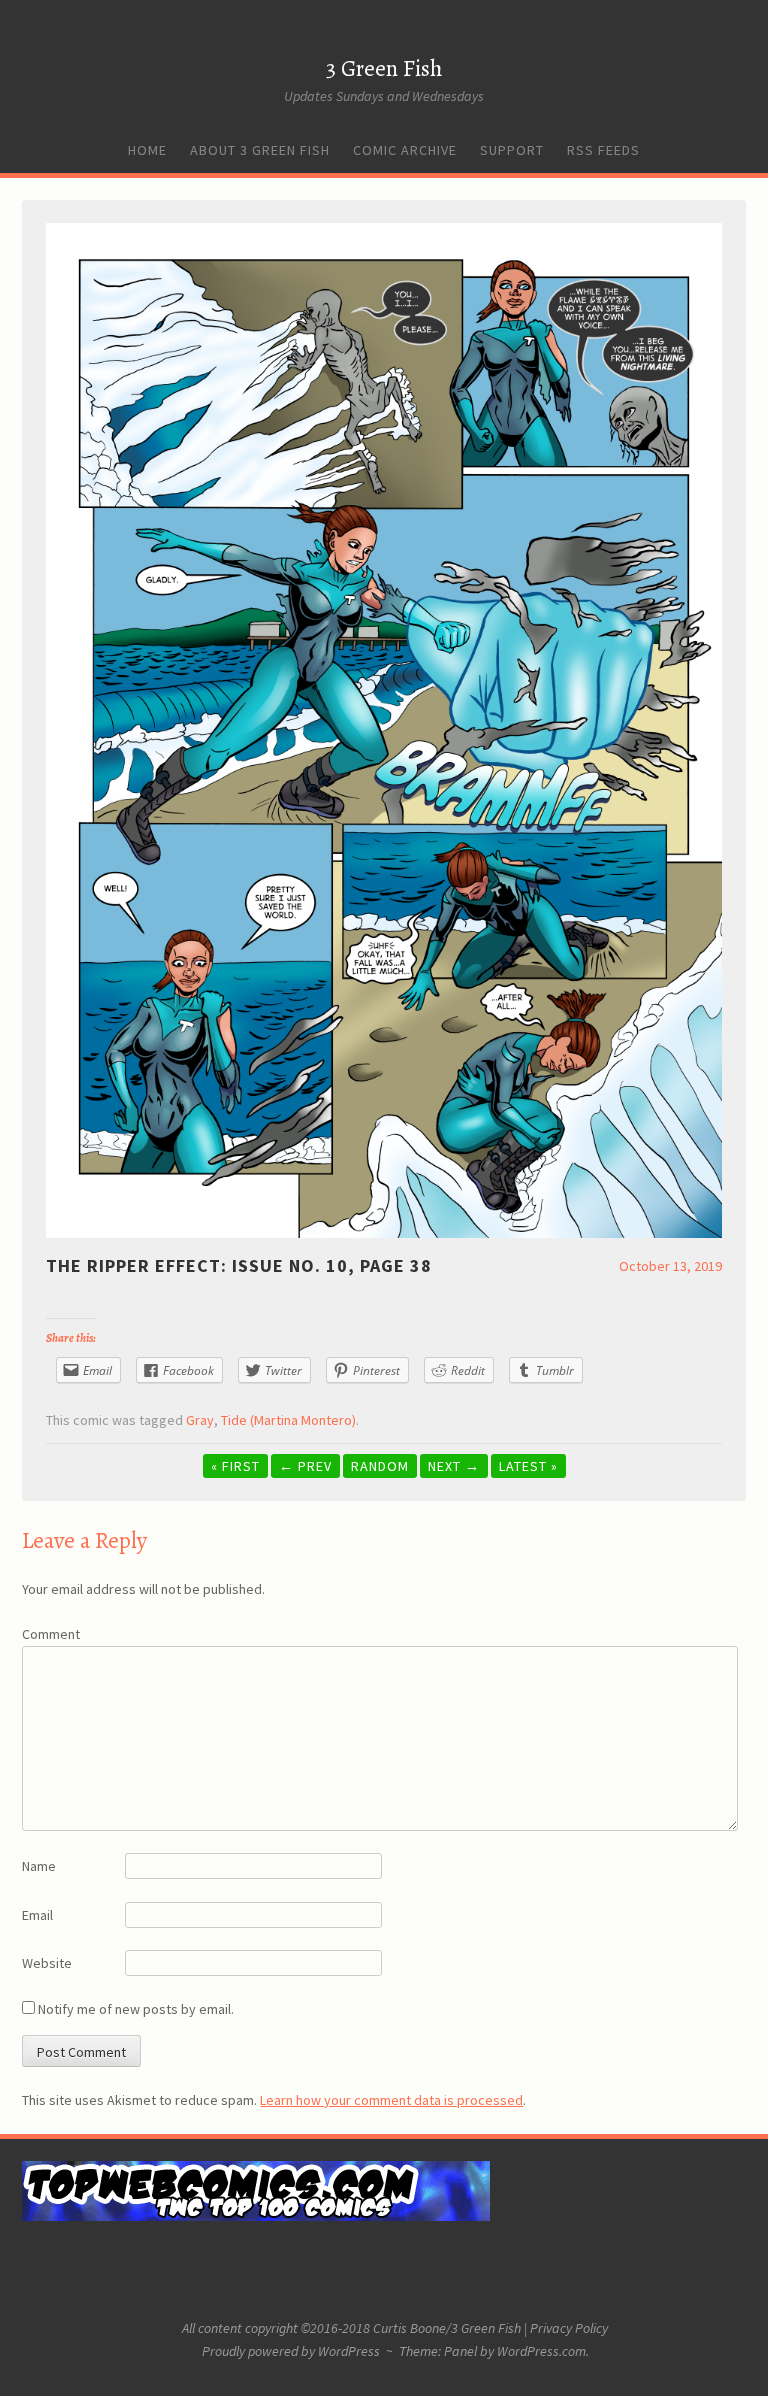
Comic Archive (405, 150)
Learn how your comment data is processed (391, 2100)
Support (512, 150)
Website (47, 1963)
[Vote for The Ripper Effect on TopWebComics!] (256, 2216)
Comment (51, 1634)
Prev (305, 1466)
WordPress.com (541, 2351)
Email (37, 1915)
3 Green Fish (384, 68)
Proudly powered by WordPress (291, 2351)
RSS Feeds (603, 150)
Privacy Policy (569, 2328)
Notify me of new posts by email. (136, 2009)
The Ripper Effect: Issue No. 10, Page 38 (239, 1265)
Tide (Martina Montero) (288, 1420)
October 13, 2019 (670, 1266)
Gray (200, 1420)
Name (39, 1866)
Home (147, 150)
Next (454, 1466)
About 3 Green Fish (260, 150)
